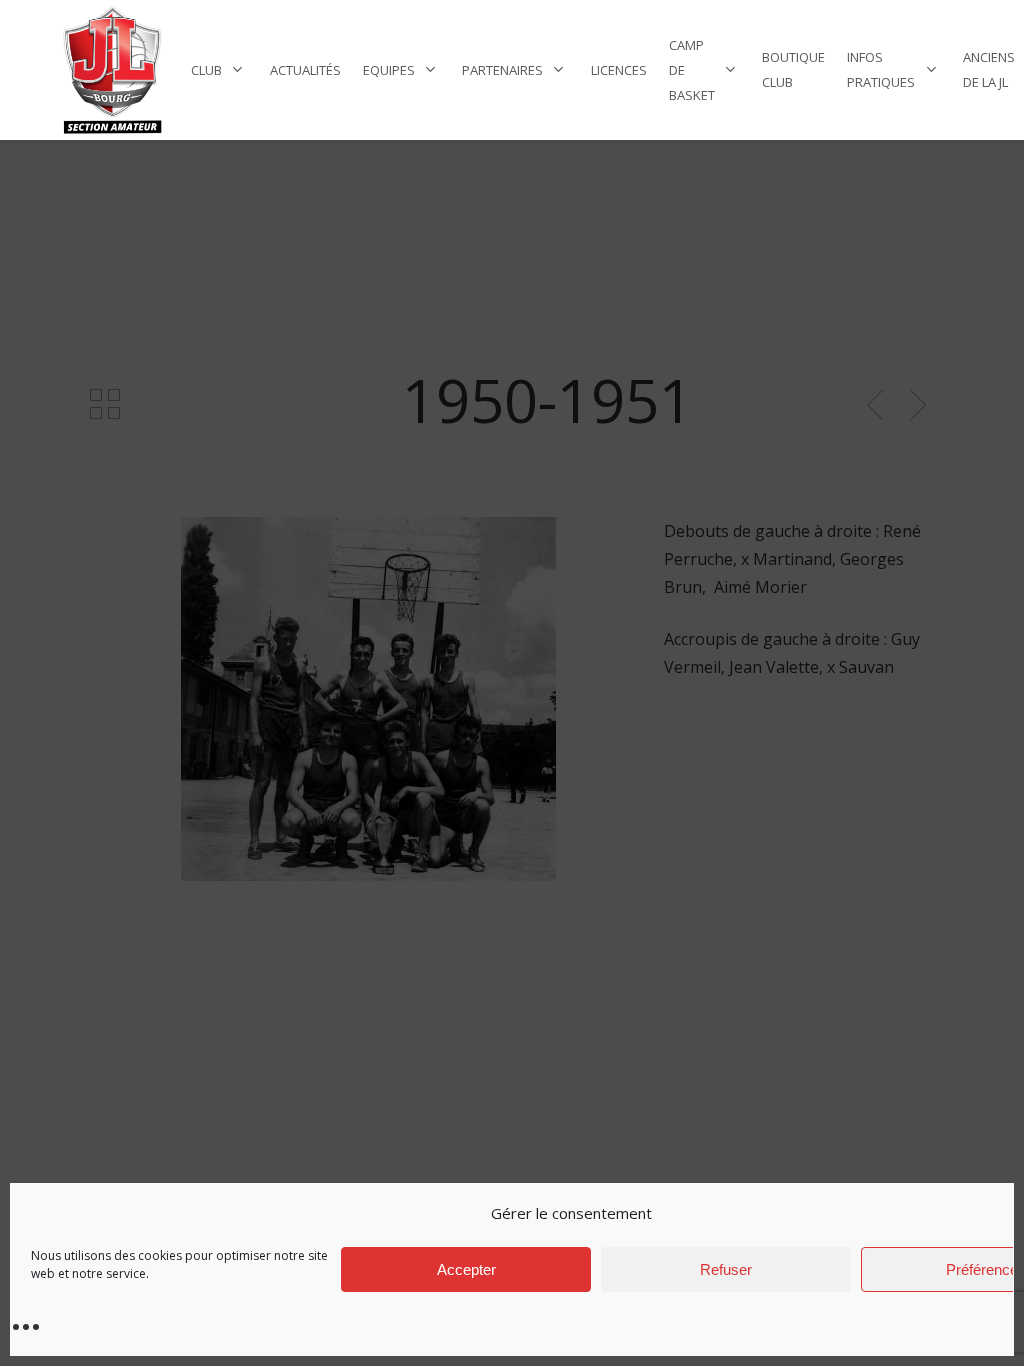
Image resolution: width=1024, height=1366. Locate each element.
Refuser (726, 1269)
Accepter (466, 1269)
